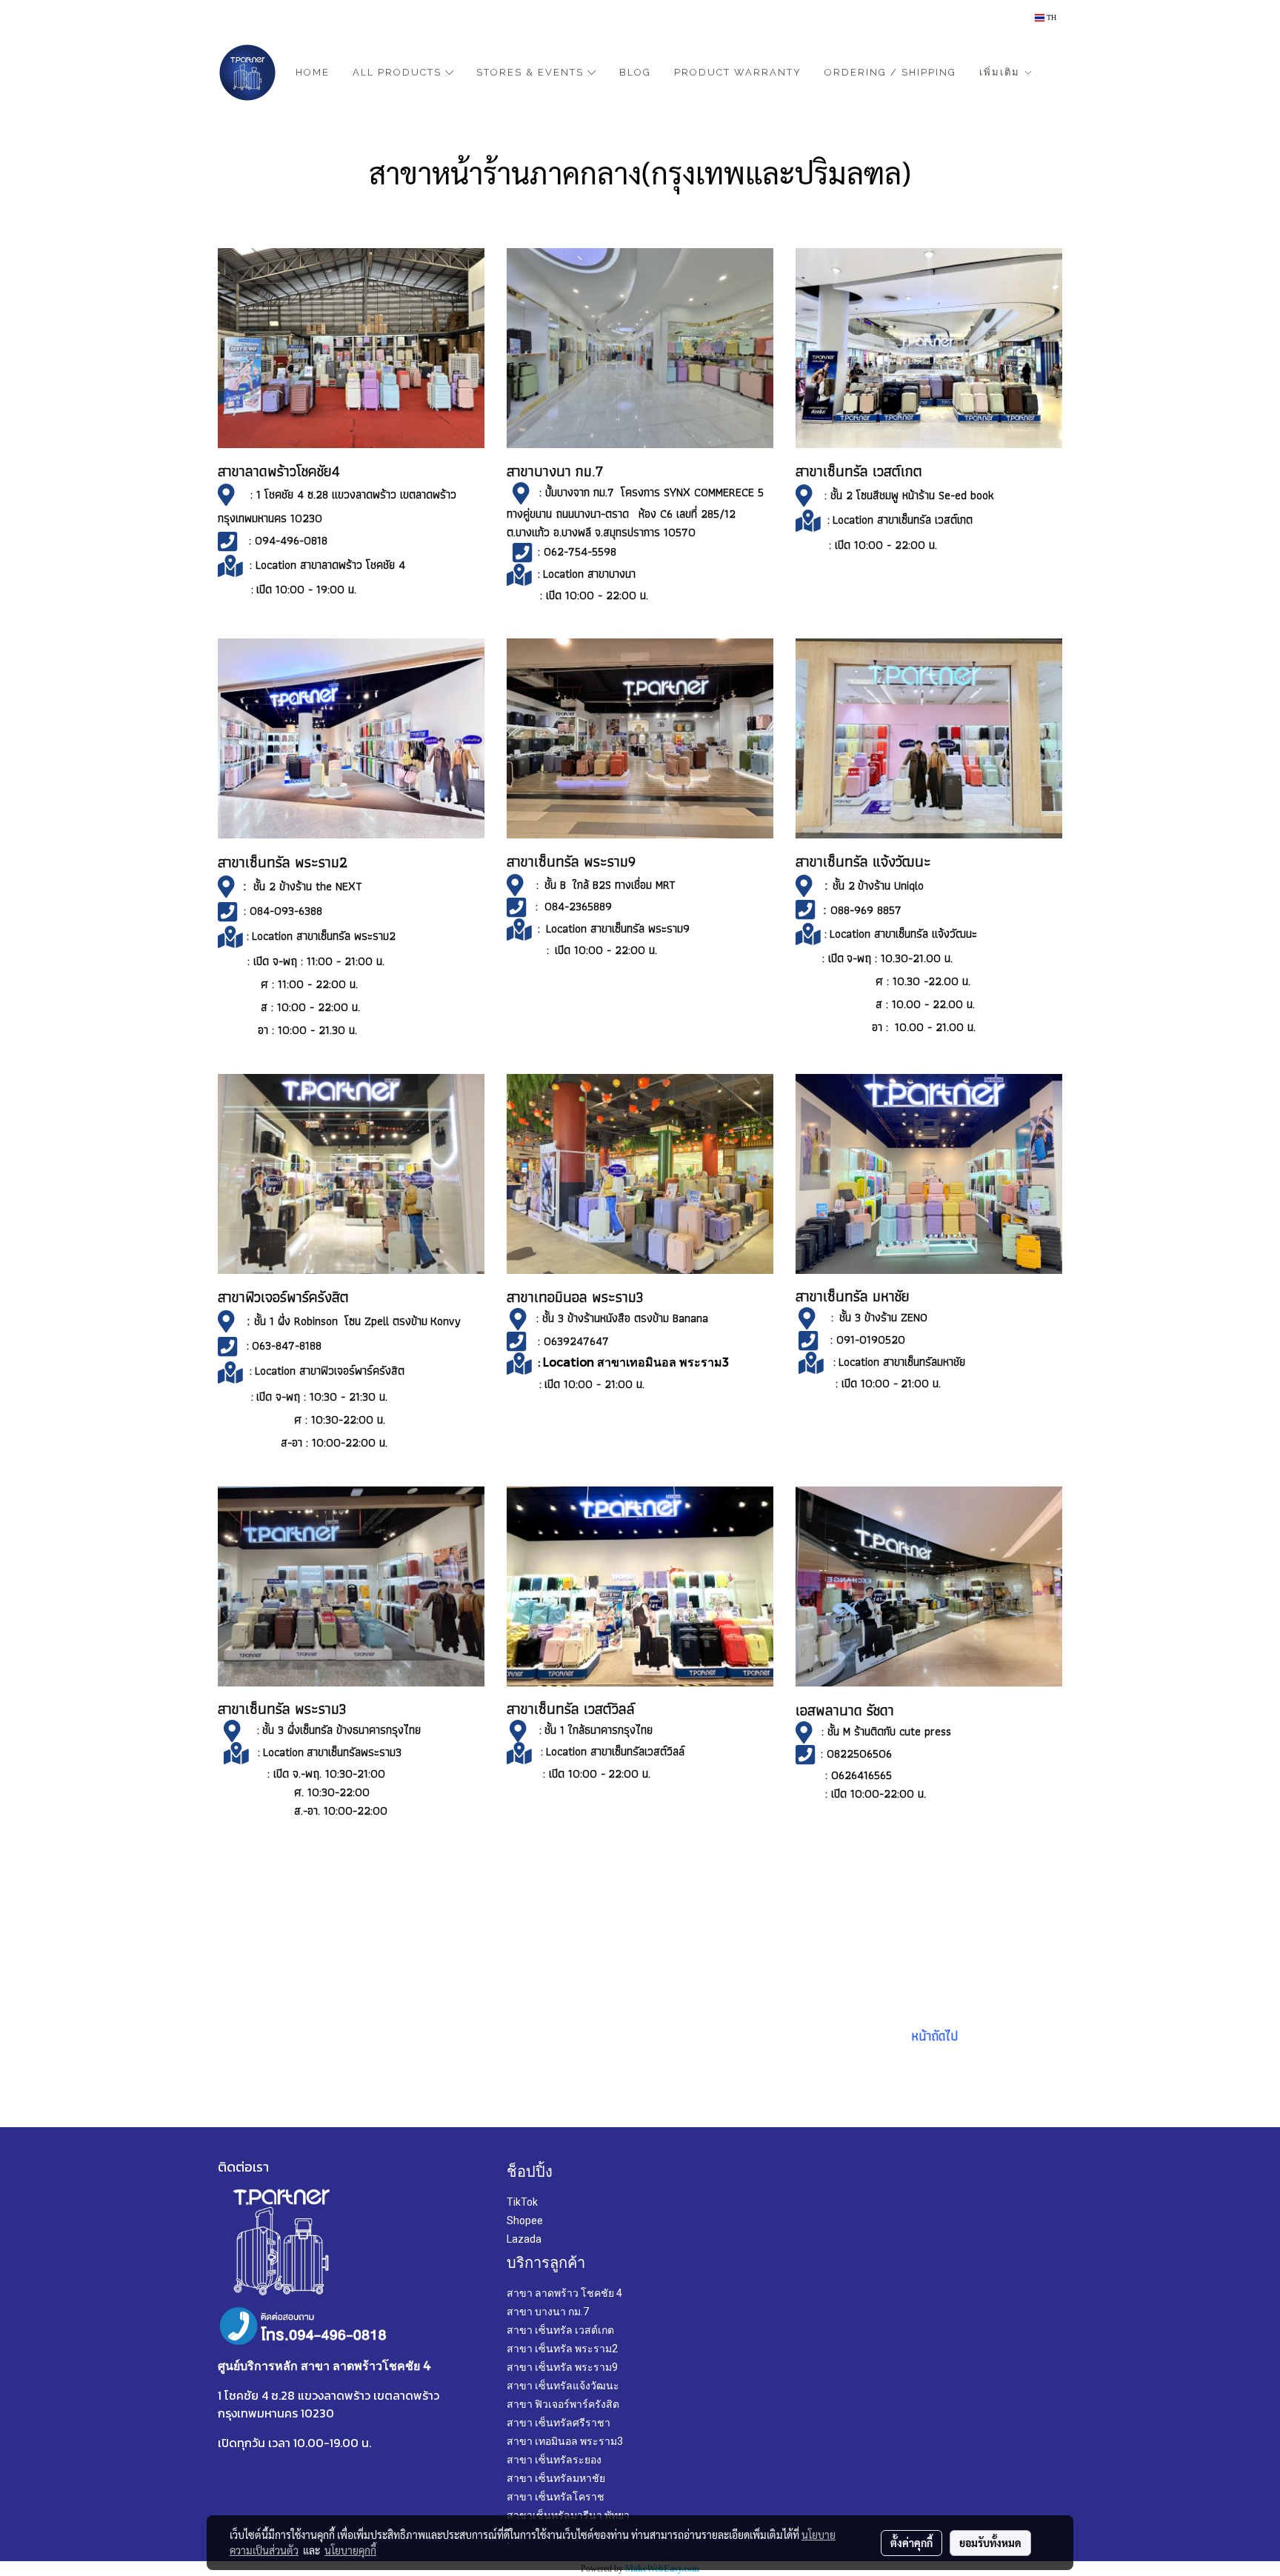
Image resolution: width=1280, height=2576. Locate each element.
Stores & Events (532, 72)
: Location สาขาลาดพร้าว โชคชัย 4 (329, 565)
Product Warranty (738, 72)
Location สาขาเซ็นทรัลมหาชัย (902, 1362)
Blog (635, 72)
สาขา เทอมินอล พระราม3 (565, 2441)
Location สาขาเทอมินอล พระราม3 (636, 1362)
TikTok (522, 2202)
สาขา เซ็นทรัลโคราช (556, 2497)
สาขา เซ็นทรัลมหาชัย (556, 2478)
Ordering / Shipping (890, 72)
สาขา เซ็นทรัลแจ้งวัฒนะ (563, 2386)
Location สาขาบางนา (589, 574)
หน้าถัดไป (933, 2036)
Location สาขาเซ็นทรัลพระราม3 (334, 1752)
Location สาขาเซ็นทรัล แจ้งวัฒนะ (903, 934)
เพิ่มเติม (1001, 72)
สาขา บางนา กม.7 (548, 2312)
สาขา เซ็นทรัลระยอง (554, 2460)
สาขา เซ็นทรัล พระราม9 (562, 2367)
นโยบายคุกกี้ (350, 2550)
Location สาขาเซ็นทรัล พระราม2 (324, 936)
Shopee (525, 2220)
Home (313, 72)
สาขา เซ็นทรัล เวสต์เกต (560, 2330)
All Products (399, 72)
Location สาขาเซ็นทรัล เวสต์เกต (903, 520)
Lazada (524, 2239)
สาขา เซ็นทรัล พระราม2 (562, 2349)
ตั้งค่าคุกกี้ (911, 2543)
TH (1050, 17)
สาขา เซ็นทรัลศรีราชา (559, 2423)
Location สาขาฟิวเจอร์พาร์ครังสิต (330, 1371)
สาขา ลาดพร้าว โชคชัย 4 (564, 2293)
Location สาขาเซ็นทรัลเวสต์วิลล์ (615, 1751)
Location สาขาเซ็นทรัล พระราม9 (616, 928)
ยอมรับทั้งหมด (990, 2543)
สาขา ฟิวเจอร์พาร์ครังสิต (563, 2404)
